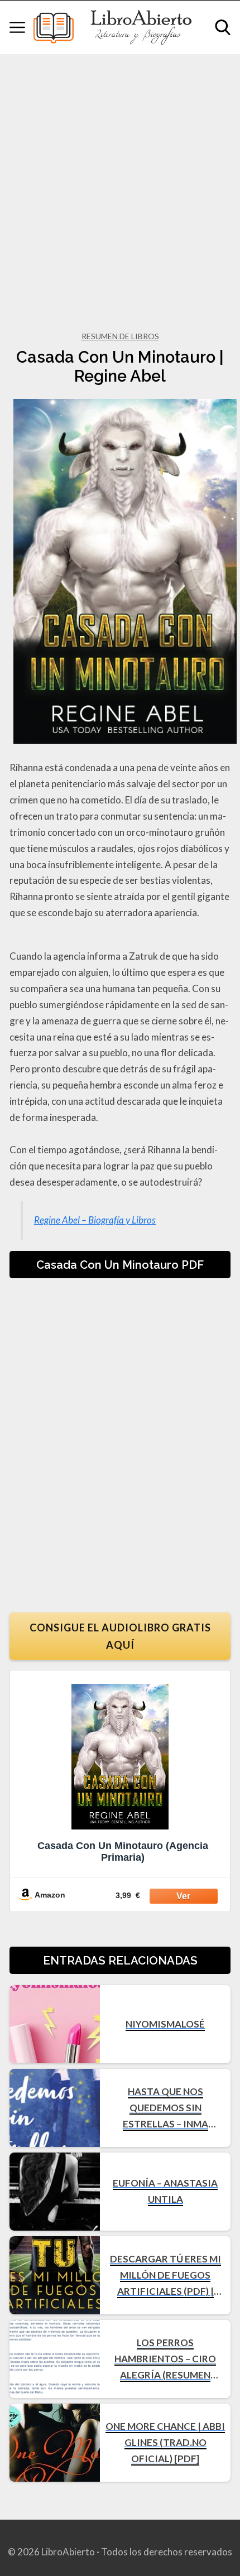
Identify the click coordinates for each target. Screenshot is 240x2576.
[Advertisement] (120, 180)
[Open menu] (17, 27)
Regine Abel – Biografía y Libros (95, 1220)
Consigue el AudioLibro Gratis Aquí (120, 1636)
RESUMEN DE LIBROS (120, 336)
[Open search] (223, 27)
